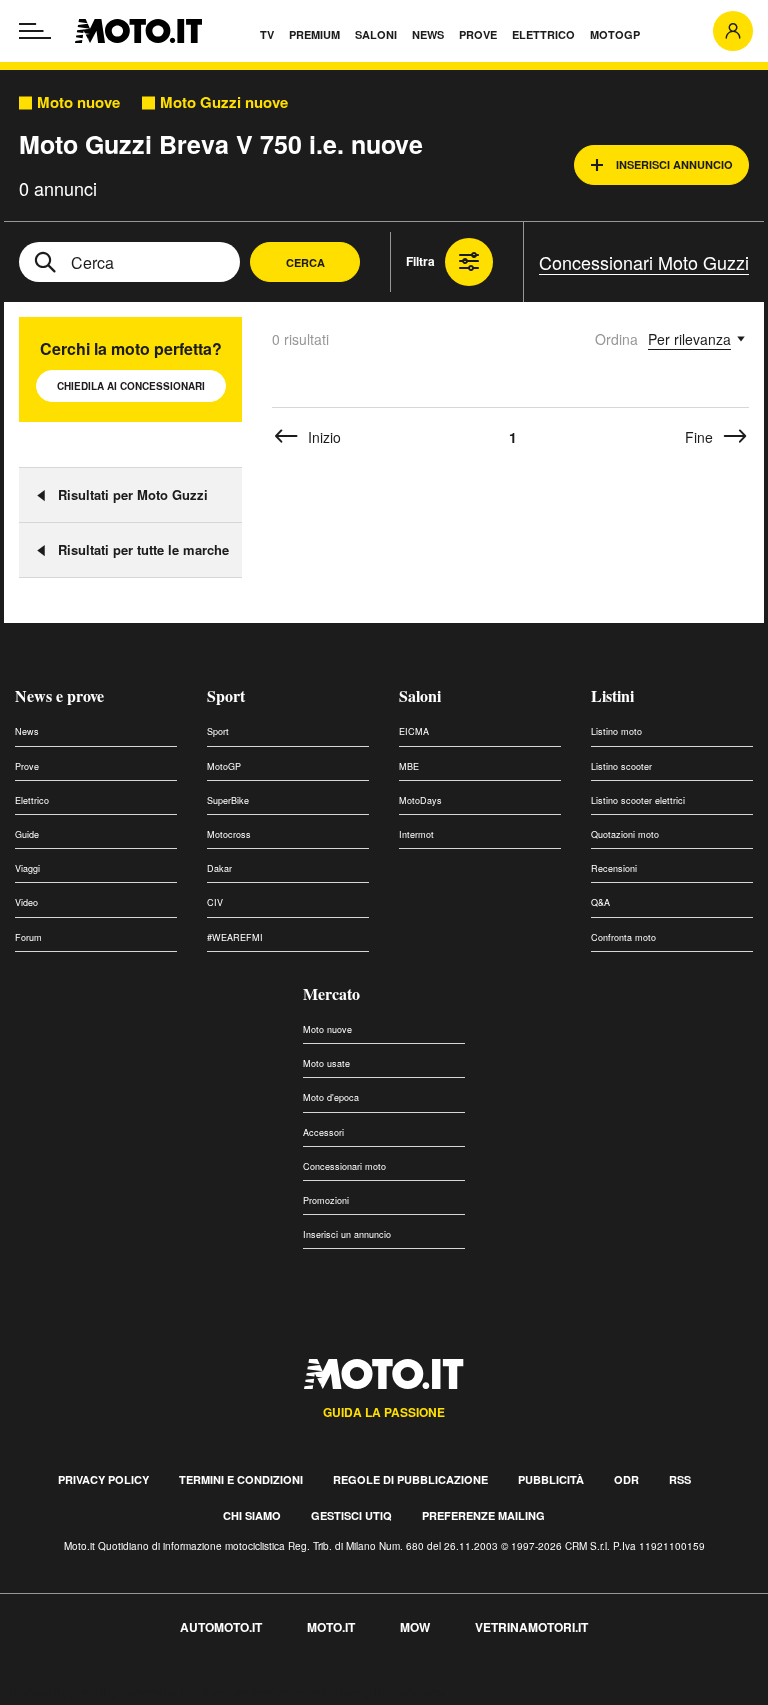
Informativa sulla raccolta (88, 1692)
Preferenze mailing (483, 1515)
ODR (626, 1479)
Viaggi (27, 868)
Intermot (416, 834)
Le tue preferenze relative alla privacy (312, 1692)
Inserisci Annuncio (674, 164)
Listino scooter (621, 766)
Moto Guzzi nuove (224, 102)
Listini (612, 695)
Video (26, 902)
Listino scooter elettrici (638, 800)
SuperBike (228, 800)
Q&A (600, 902)
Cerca (305, 262)
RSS (680, 1479)
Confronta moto (623, 937)
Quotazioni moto (625, 834)
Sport (226, 695)
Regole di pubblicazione (410, 1479)
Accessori (323, 1132)
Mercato (331, 993)
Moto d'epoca (331, 1097)
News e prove (59, 695)
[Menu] (35, 31)
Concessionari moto (344, 1166)
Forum (28, 937)
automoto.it (221, 1627)
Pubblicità (551, 1479)
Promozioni (326, 1200)
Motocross (229, 834)
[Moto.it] (138, 31)
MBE (409, 766)
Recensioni (614, 868)
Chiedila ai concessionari (131, 386)
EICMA (414, 731)
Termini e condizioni (241, 1479)
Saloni (420, 695)
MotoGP (224, 766)
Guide (27, 834)
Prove (27, 766)
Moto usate (326, 1063)
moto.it (331, 1627)
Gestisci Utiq (351, 1515)
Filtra (420, 261)
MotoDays (420, 800)
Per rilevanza (689, 339)
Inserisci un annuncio (347, 1234)
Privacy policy (103, 1479)
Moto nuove (78, 102)
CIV (215, 902)
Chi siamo (252, 1515)
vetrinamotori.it (531, 1627)
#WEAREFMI (235, 937)
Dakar (219, 868)
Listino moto (616, 731)
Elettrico (32, 800)
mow (415, 1627)
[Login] (733, 31)
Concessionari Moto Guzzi (644, 262)
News (27, 731)
